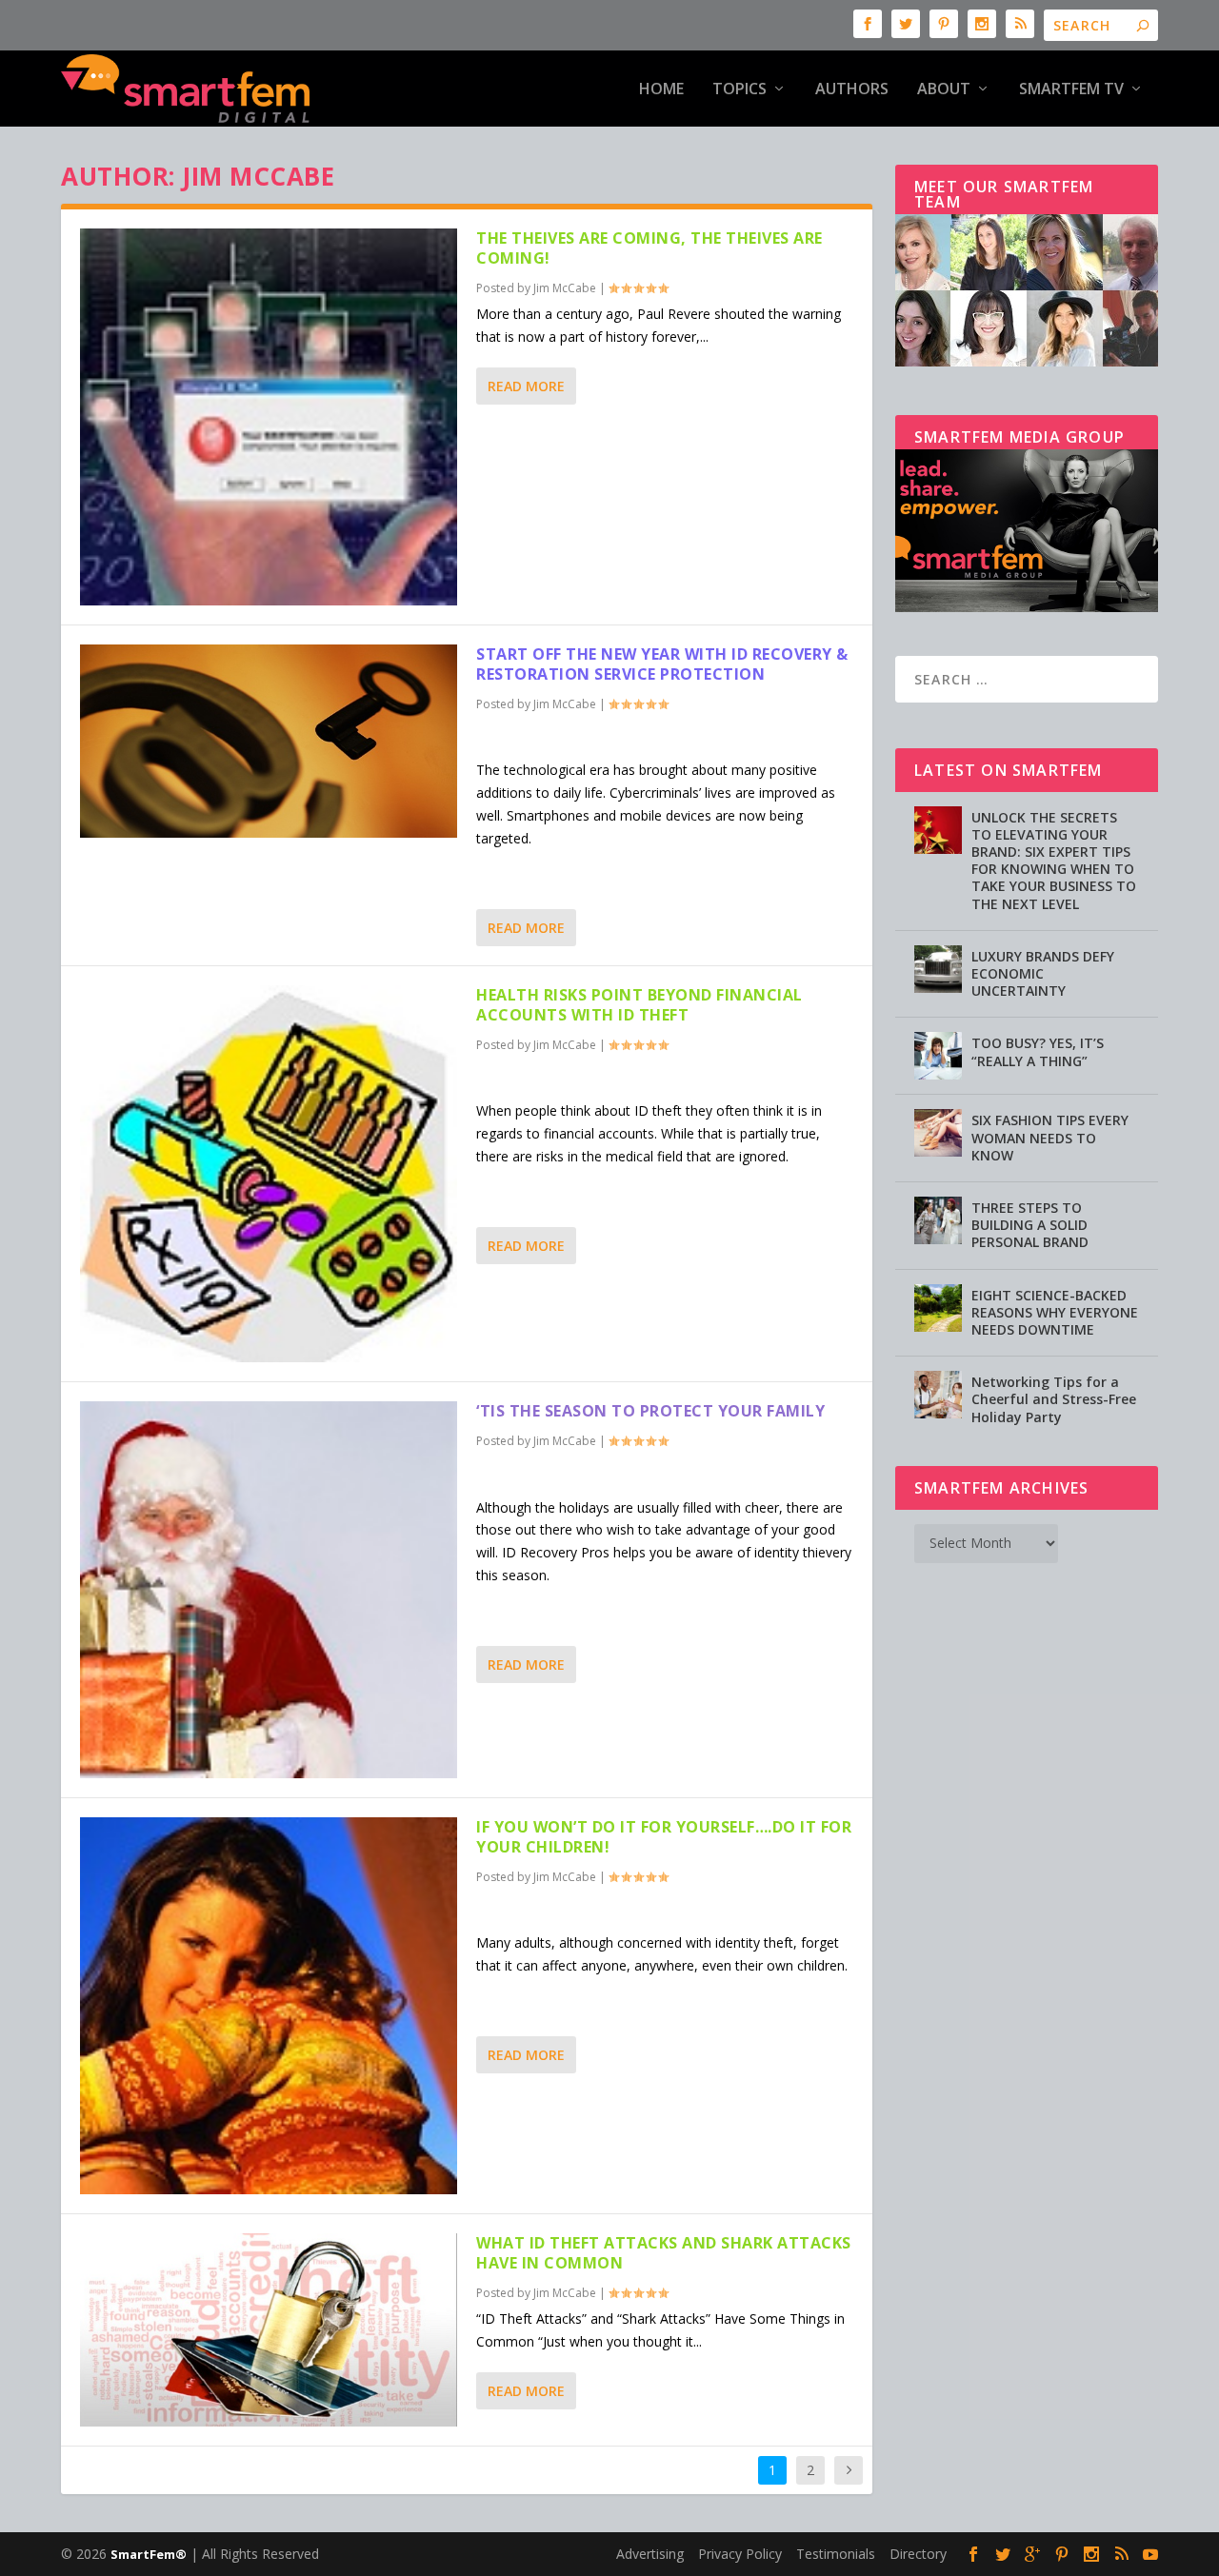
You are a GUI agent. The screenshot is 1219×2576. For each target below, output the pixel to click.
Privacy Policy (740, 2554)
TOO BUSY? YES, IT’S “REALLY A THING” (1038, 1051)
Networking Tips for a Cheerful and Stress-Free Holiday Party (1054, 1399)
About (944, 90)
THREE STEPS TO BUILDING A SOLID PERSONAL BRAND (1030, 1225)
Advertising (650, 2554)
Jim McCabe (565, 288)
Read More (526, 386)
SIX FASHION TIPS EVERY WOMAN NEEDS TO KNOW (1050, 1137)
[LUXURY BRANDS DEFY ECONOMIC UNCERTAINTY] (938, 969)
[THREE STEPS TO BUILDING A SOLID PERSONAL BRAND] (938, 1220)
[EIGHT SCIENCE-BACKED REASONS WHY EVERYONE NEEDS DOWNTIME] (938, 1308)
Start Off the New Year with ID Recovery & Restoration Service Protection (662, 664)
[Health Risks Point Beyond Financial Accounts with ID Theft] (269, 1174)
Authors (852, 90)
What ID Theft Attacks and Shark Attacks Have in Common (664, 2253)
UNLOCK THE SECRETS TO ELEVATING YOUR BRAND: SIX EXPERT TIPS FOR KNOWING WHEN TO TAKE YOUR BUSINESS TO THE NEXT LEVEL (1054, 861)
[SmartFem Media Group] (1027, 607)
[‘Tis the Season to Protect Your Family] (269, 1590)
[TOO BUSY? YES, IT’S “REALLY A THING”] (938, 1056)
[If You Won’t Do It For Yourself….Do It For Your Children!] (269, 2006)
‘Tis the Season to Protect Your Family (650, 1411)
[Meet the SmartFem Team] (1027, 361)
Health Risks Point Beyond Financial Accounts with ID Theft (639, 1005)
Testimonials (836, 2554)
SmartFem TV (1071, 90)
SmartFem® (149, 2554)
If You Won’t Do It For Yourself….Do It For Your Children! (664, 1837)
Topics (739, 90)
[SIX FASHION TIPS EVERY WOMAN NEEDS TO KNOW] (938, 1133)
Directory (918, 2554)
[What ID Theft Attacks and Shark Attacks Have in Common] (269, 2330)
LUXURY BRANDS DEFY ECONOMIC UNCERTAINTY (1043, 973)
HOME (661, 90)
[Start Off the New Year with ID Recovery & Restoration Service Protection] (269, 741)
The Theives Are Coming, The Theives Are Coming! (649, 248)
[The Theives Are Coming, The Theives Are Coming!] (269, 417)
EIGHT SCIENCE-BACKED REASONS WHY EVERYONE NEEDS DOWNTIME (1055, 1312)
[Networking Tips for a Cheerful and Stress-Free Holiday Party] (938, 1395)
